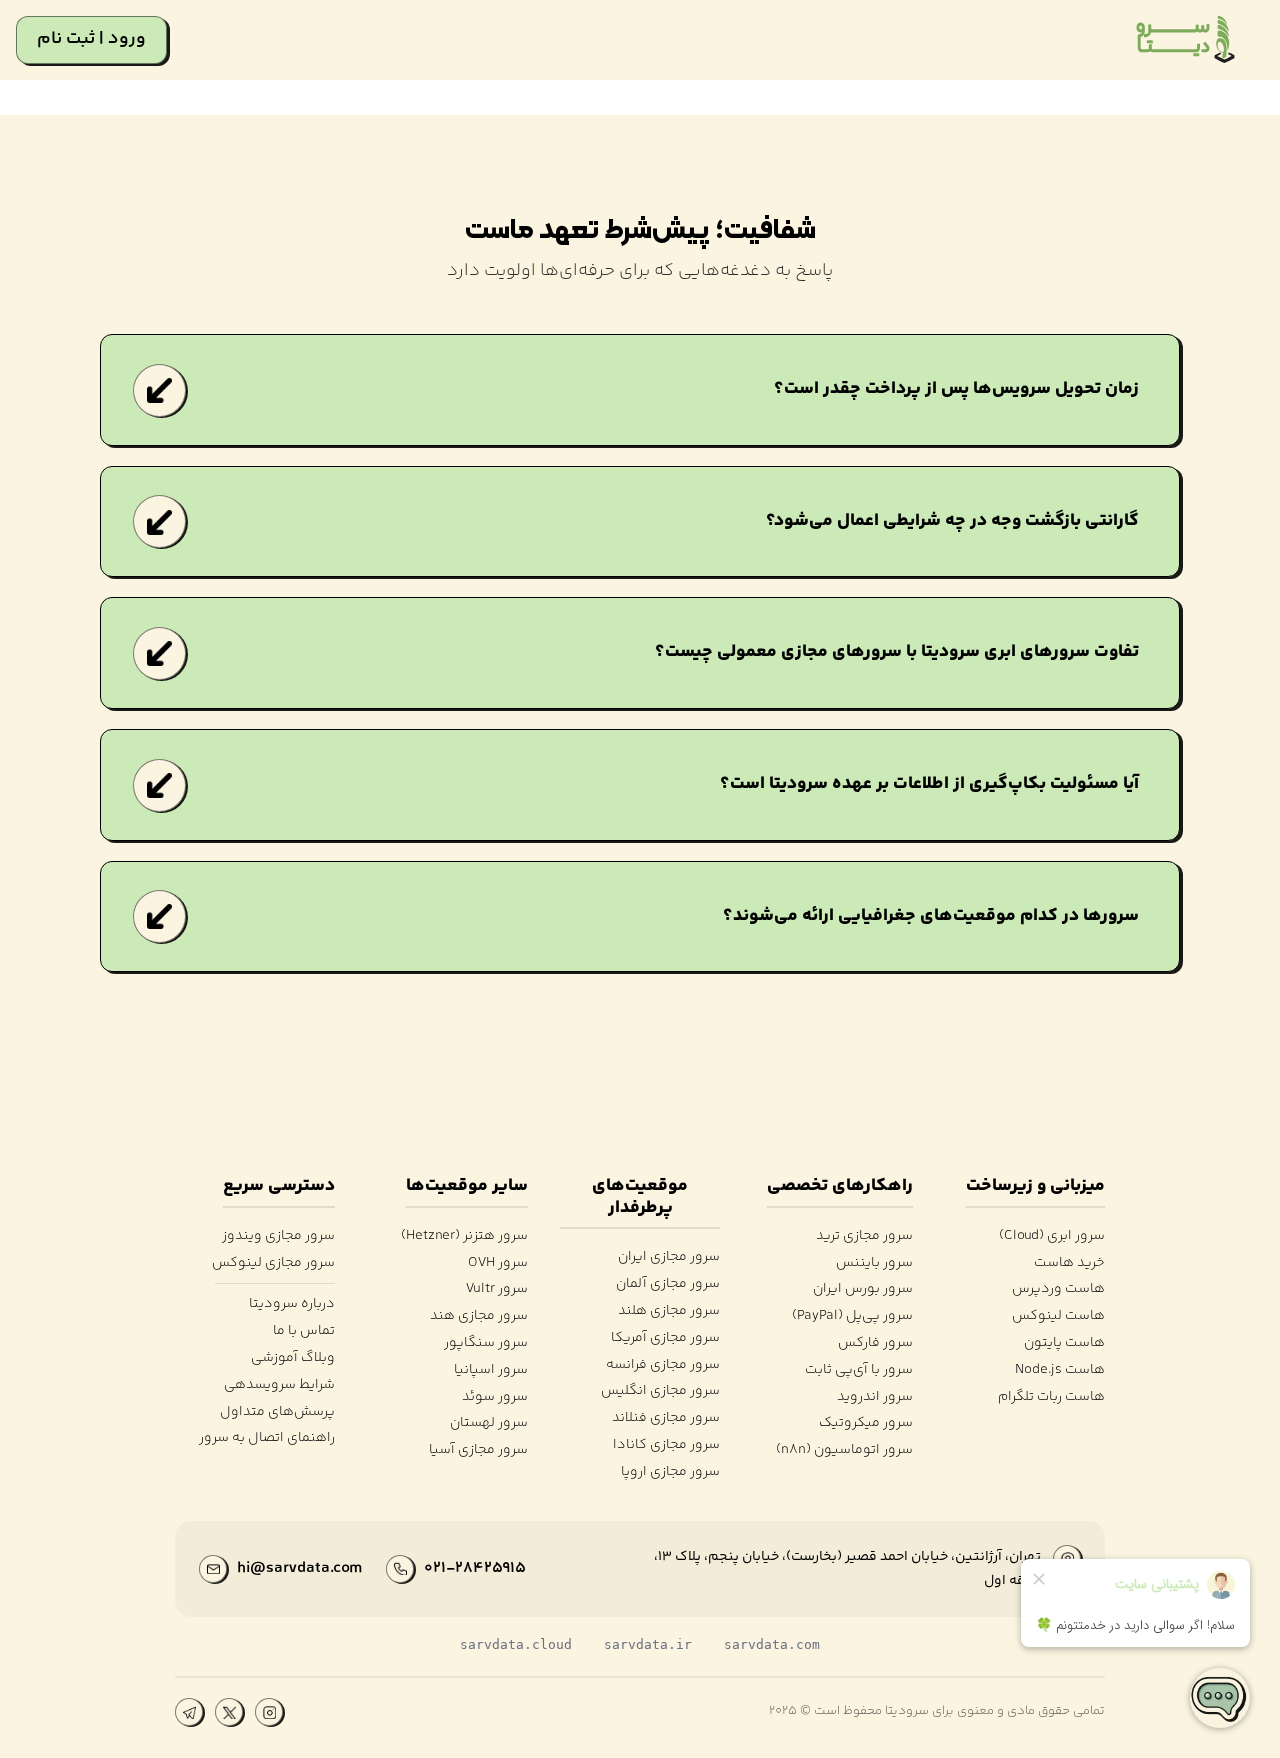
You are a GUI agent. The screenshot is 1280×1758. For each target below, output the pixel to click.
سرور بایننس (874, 1263)
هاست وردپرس (1058, 1289)
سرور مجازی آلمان (668, 1284)
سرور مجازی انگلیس (660, 1391)
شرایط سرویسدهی (279, 1385)
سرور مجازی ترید (864, 1236)
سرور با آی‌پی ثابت (858, 1370)
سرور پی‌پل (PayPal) (852, 1316)
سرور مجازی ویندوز (278, 1236)
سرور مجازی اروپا (670, 1472)
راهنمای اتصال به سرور (267, 1438)
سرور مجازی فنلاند (666, 1418)
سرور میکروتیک (865, 1423)
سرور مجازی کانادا (666, 1445)
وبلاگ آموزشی (293, 1358)
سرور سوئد (494, 1397)
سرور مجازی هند (478, 1316)
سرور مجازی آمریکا (665, 1338)
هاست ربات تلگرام (1051, 1397)
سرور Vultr (496, 1289)
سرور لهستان (488, 1423)
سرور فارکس (875, 1343)
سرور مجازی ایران (669, 1257)
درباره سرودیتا (292, 1304)
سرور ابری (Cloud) (1052, 1236)
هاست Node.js (1060, 1370)
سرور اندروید (874, 1397)
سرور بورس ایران (862, 1289)
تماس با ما (304, 1331)
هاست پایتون (1064, 1343)
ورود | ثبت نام (91, 39)
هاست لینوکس (1058, 1316)
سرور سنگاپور (485, 1343)
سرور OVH (497, 1263)
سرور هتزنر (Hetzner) (464, 1236)
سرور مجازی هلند (669, 1311)
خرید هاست (1069, 1263)
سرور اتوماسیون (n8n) (844, 1450)
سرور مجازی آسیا (478, 1450)
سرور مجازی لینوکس (273, 1263)
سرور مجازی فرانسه (663, 1365)
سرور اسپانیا (490, 1370)
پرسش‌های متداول (277, 1412)
